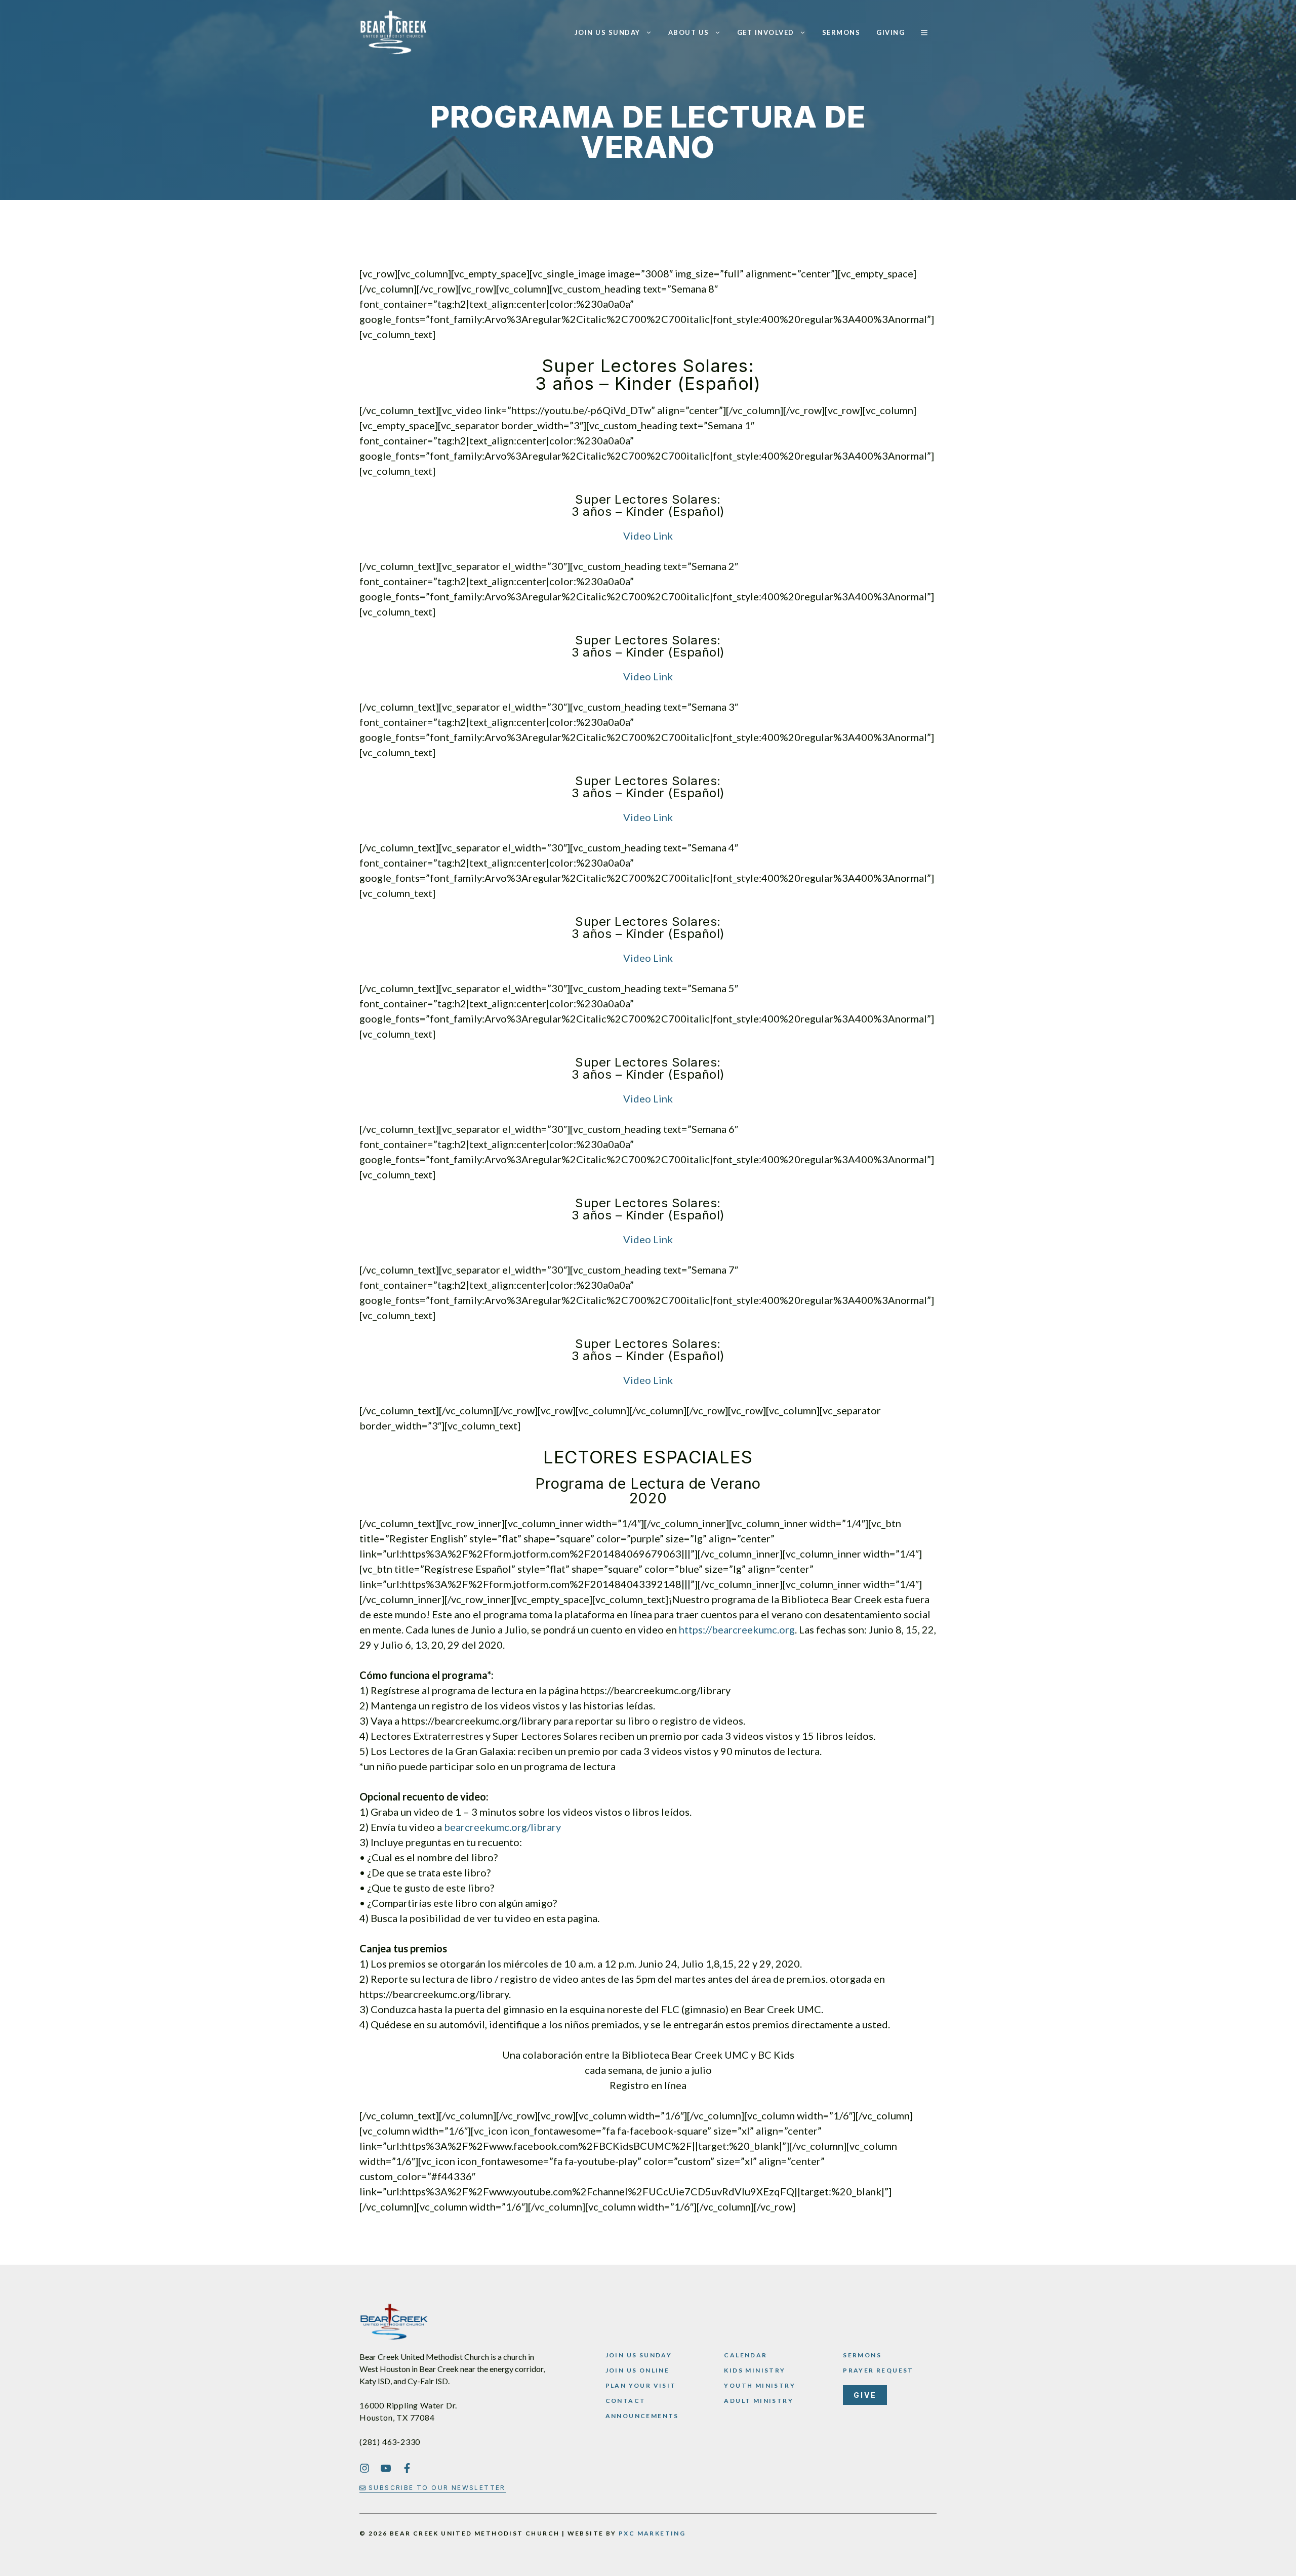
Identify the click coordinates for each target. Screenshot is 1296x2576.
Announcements (642, 2416)
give (865, 2395)
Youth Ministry (760, 2385)
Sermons (841, 32)
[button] (924, 32)
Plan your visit (641, 2385)
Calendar (745, 2355)
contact (626, 2401)
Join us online (638, 2370)
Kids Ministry (755, 2370)
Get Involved (766, 32)
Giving (890, 32)
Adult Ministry (759, 2401)
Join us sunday (639, 2355)
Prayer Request (878, 2370)
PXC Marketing (652, 2533)
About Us (689, 32)
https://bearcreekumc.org (737, 1629)
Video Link (648, 536)
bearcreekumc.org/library (502, 1827)
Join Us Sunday (607, 32)
